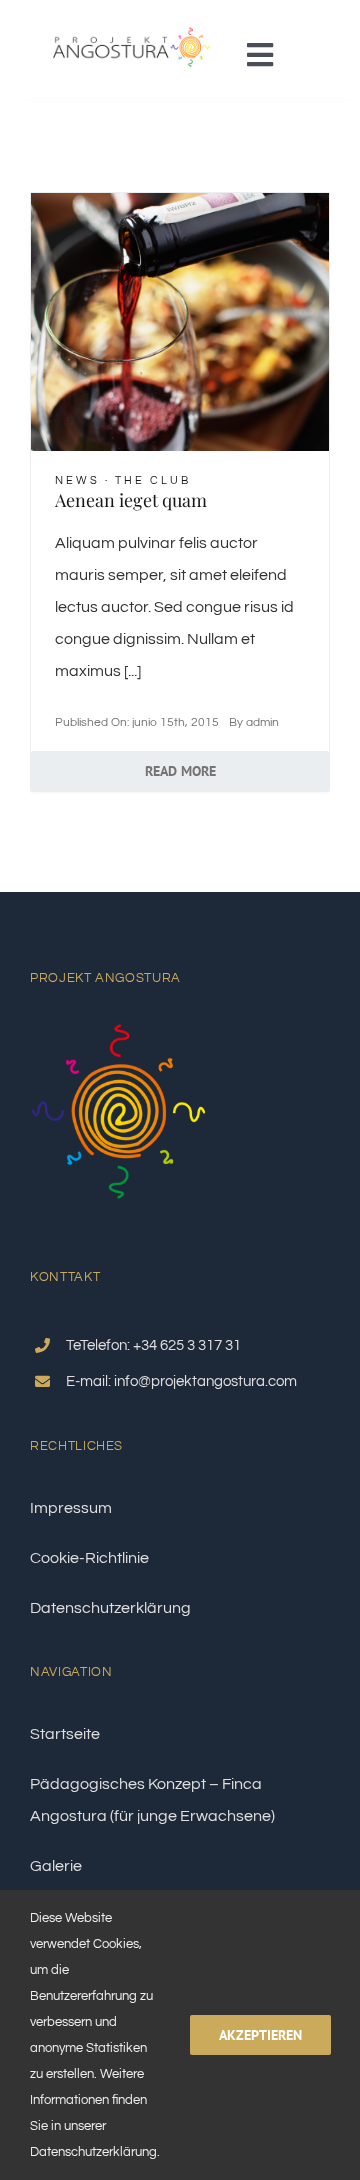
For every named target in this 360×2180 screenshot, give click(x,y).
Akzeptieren (260, 2035)
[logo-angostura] (131, 23)
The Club (153, 480)
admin (262, 722)
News (77, 480)
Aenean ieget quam (131, 500)
